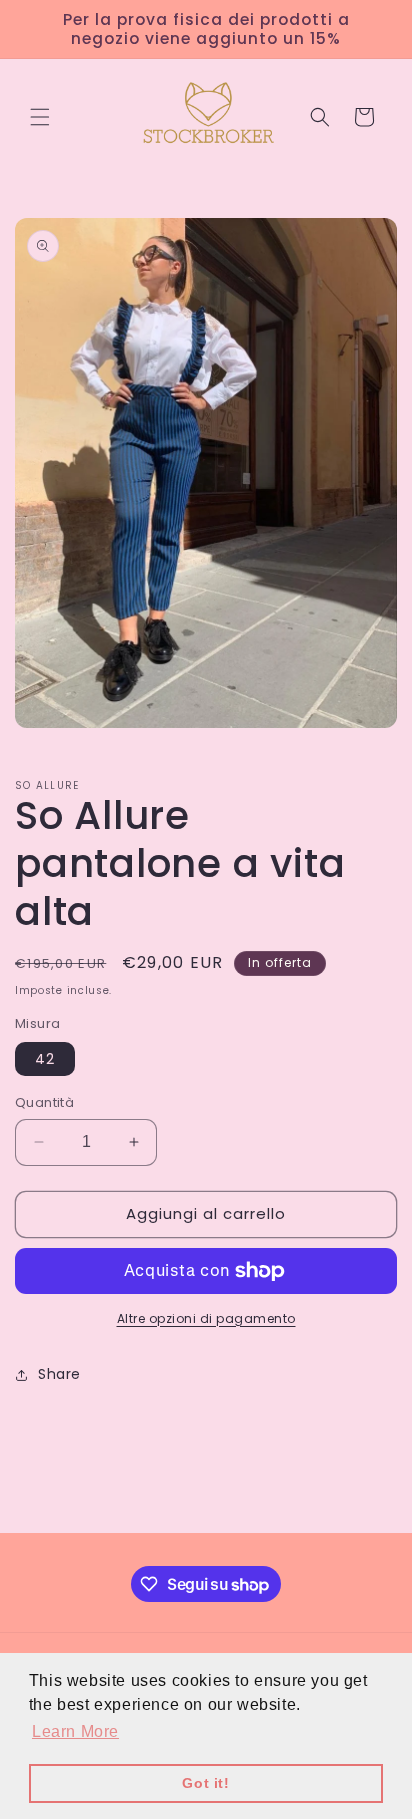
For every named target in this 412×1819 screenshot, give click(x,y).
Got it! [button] (205, 1783)
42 (45, 1059)
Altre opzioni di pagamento (206, 1318)
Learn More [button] (75, 1731)
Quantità (44, 1102)
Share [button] (59, 1374)
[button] (40, 117)
